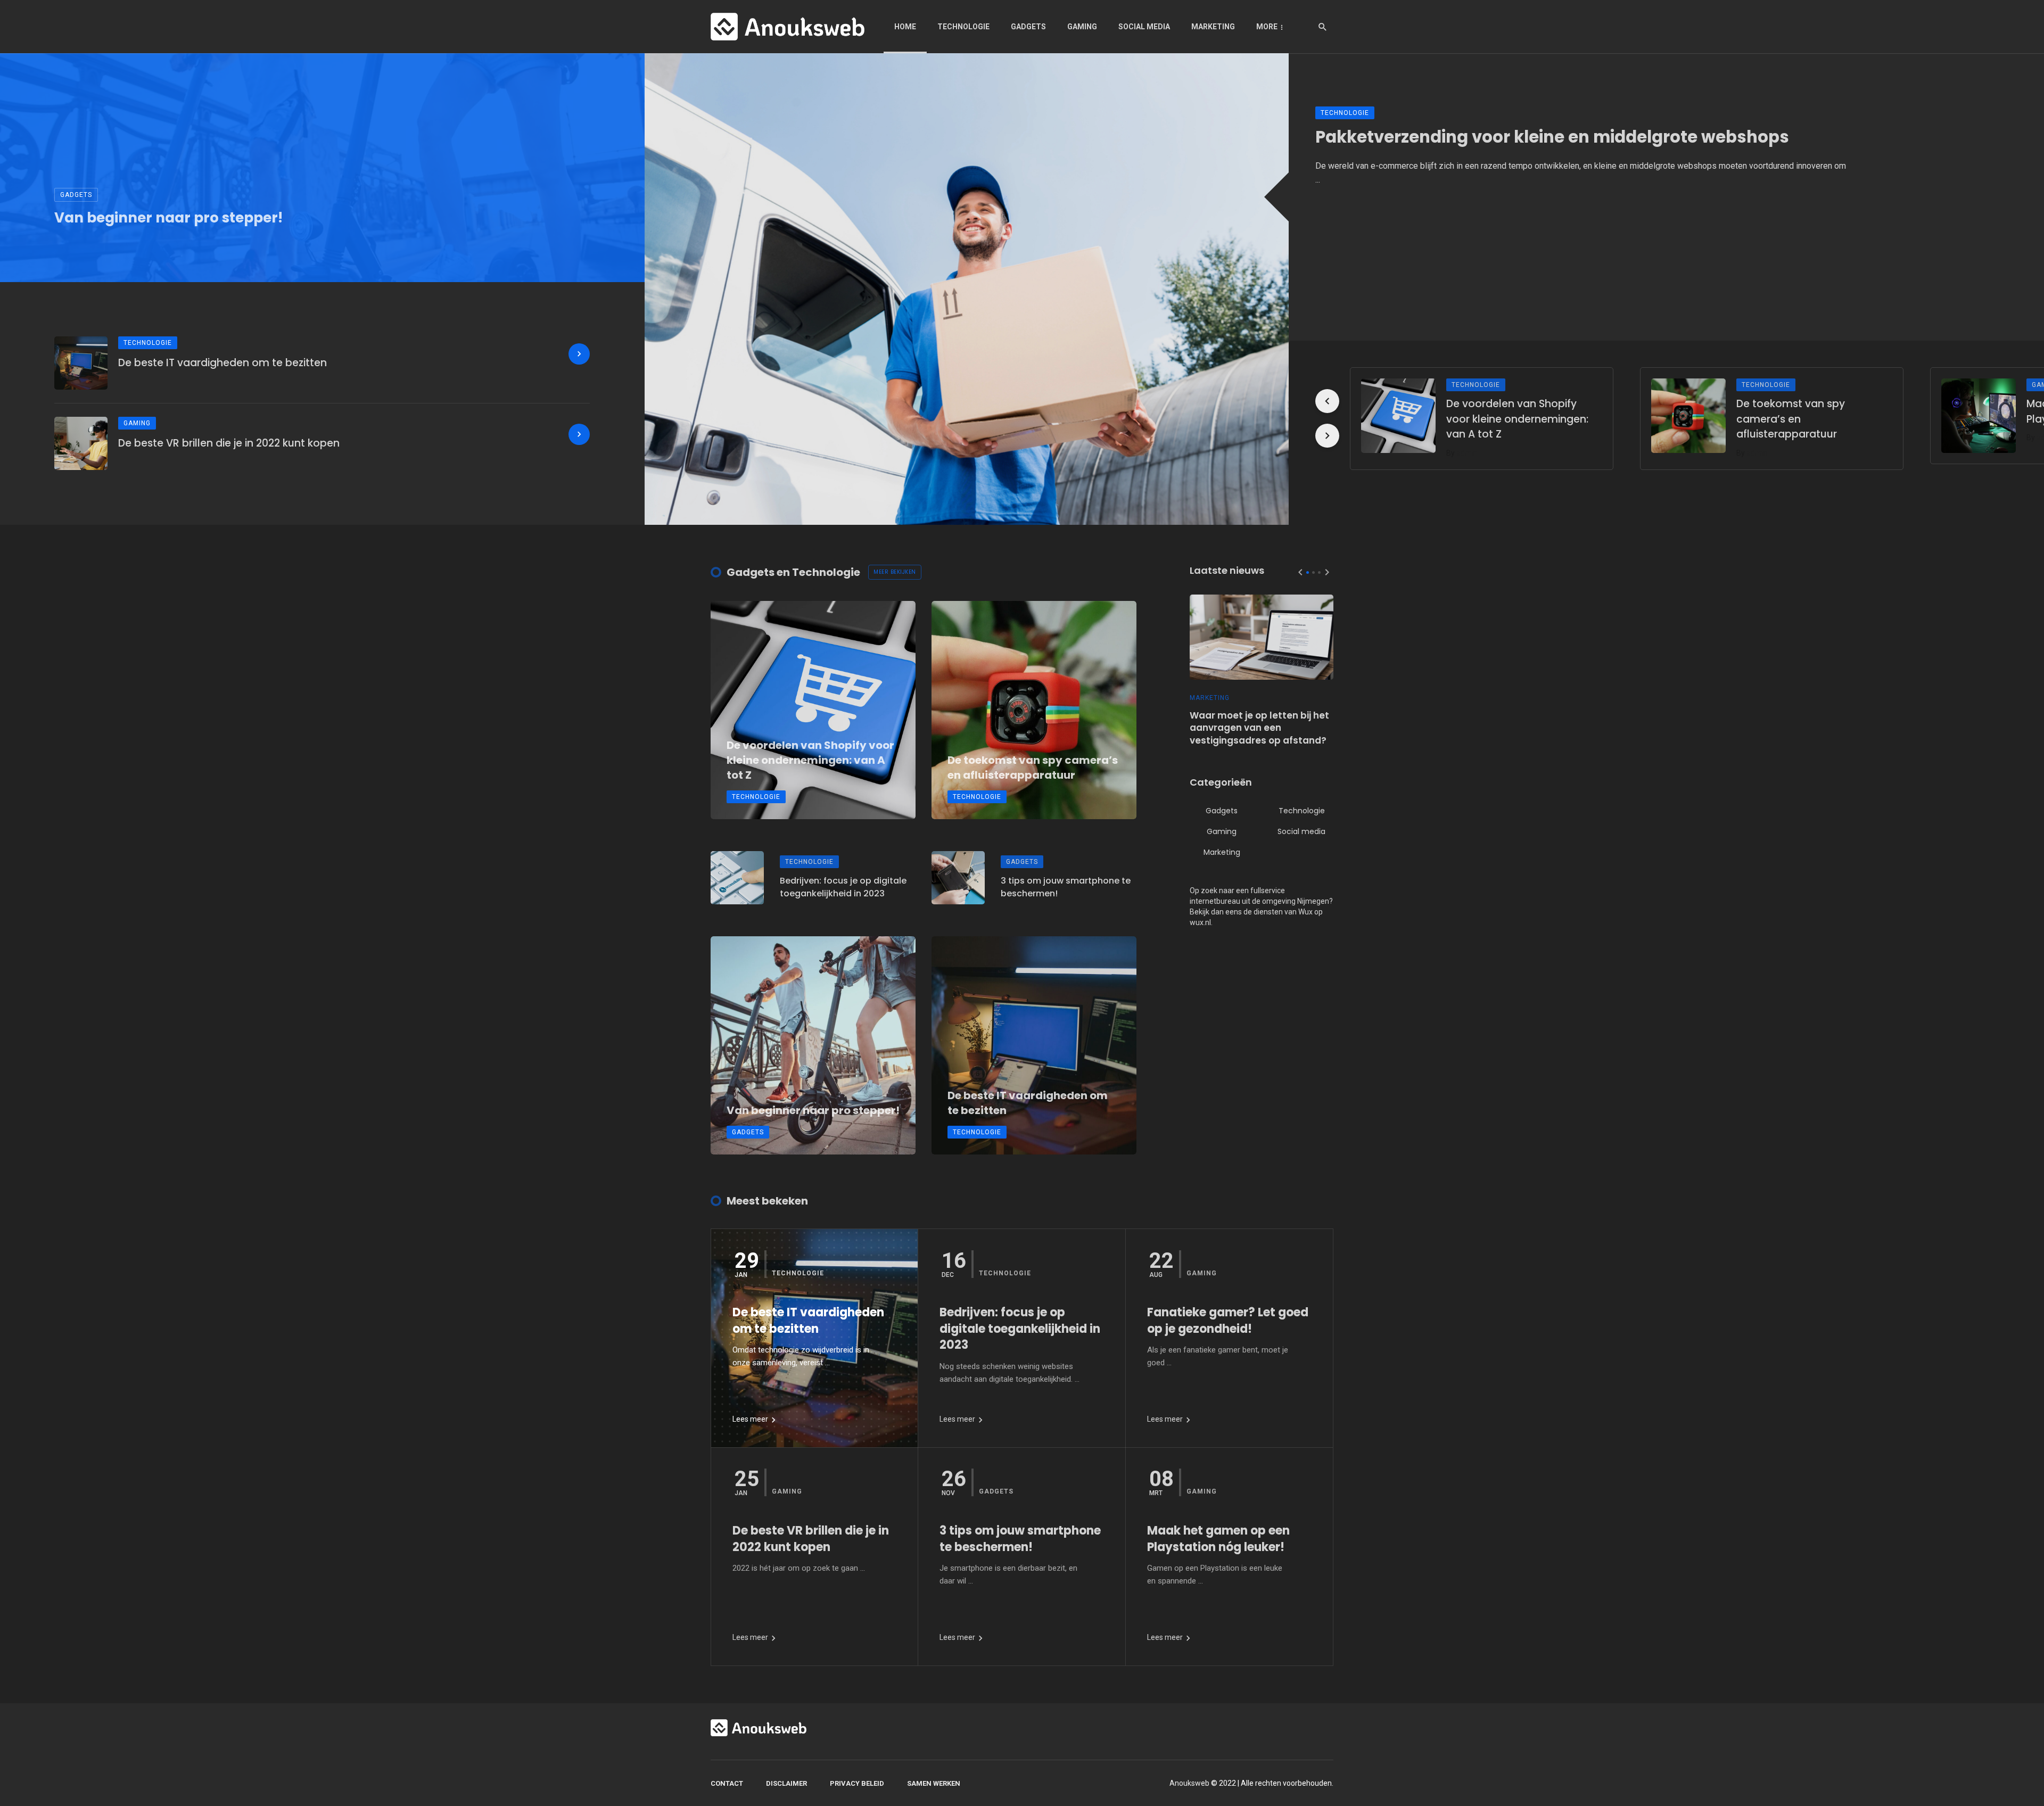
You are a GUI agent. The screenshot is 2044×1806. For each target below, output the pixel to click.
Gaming (1082, 27)
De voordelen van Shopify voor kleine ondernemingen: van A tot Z (1517, 419)
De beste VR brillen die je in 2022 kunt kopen (229, 443)
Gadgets (1028, 27)
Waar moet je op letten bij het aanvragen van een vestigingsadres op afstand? (1259, 728)
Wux (1305, 912)
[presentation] (1327, 401)
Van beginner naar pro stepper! (168, 218)
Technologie (963, 27)
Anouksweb (1189, 1783)
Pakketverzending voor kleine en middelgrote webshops (1552, 137)
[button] (1308, 572)
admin (1467, 453)
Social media (1144, 27)
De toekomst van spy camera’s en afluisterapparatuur (1791, 419)
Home (905, 27)
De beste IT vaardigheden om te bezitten (222, 363)
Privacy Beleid (857, 1783)
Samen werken (934, 1783)
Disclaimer (786, 1783)
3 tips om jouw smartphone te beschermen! (1066, 887)
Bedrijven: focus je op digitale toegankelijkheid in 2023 (843, 887)
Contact (727, 1783)
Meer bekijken (895, 572)
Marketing (1213, 27)
